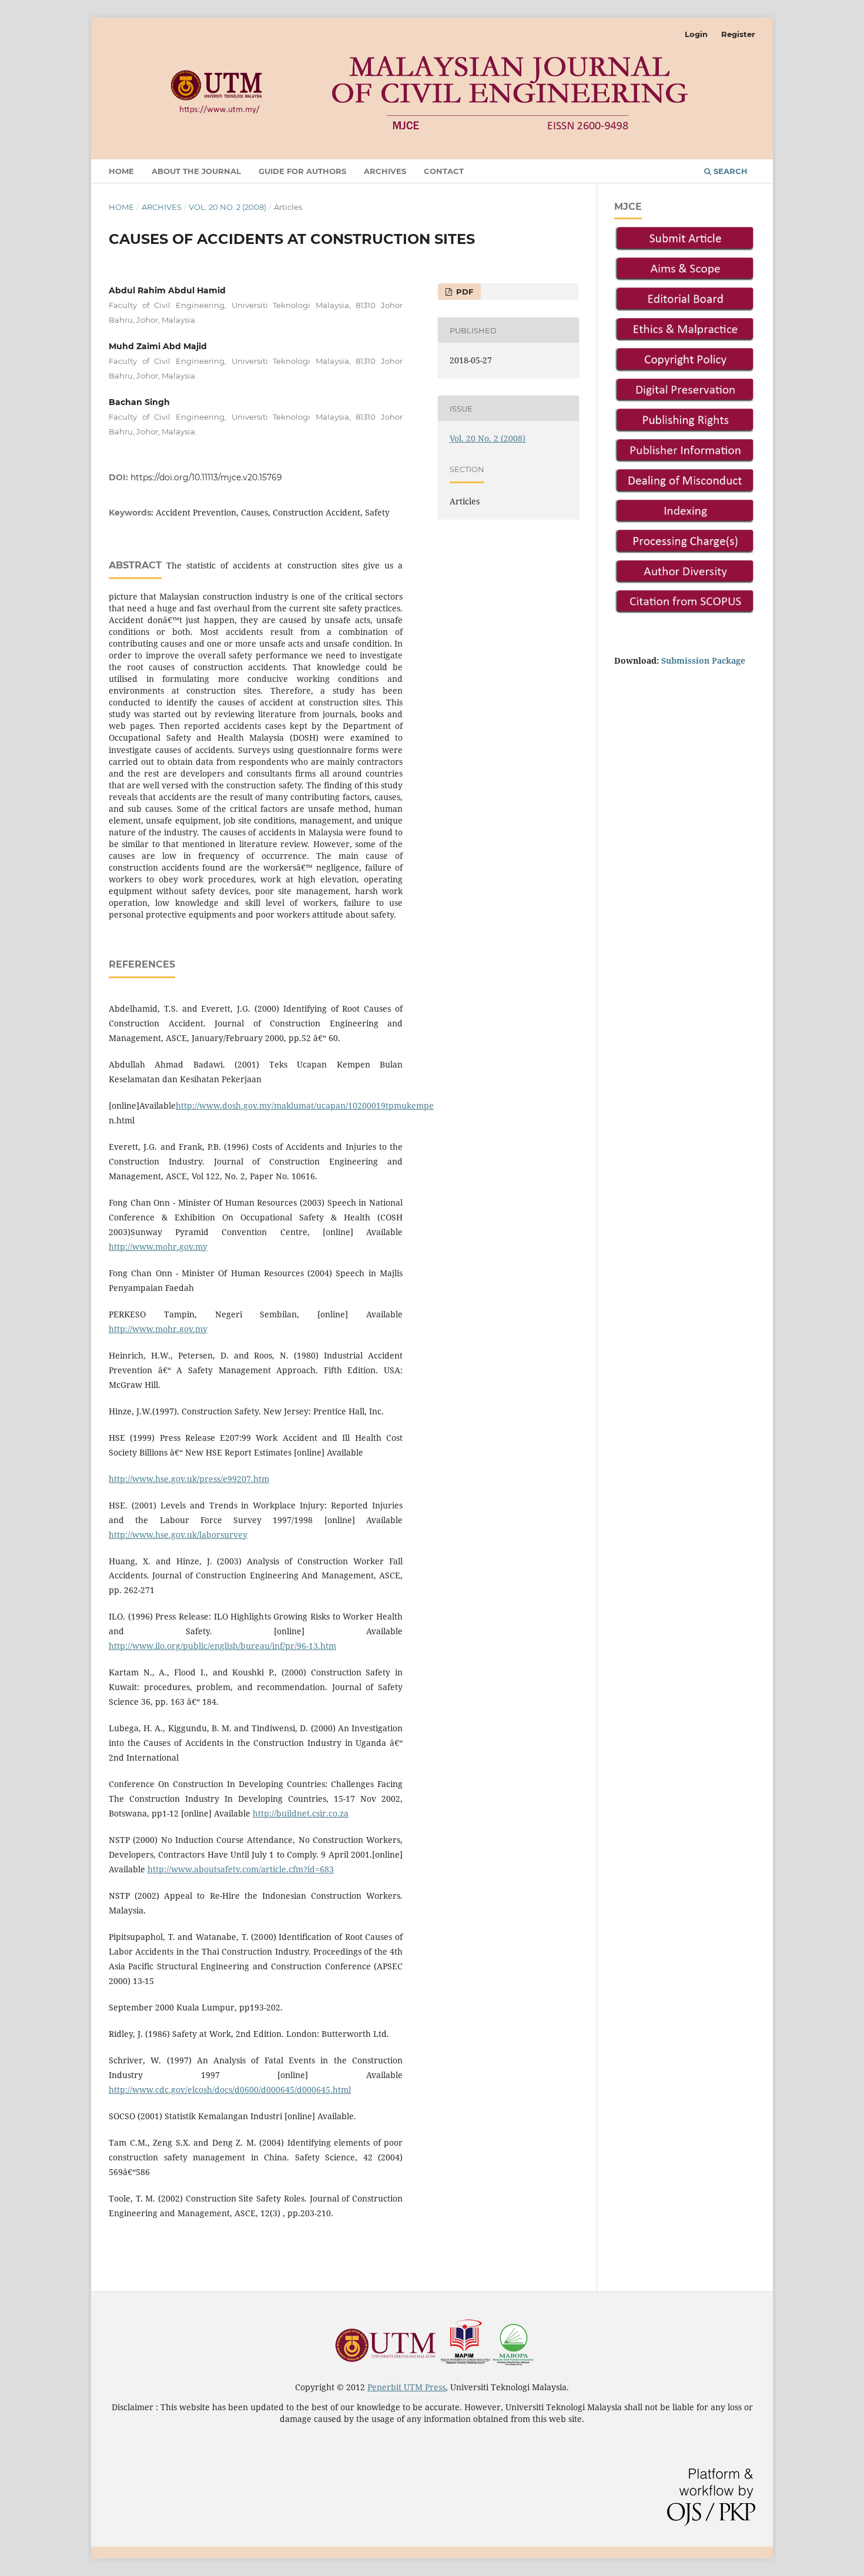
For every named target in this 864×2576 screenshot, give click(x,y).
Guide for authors (302, 171)
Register (738, 34)
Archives (385, 171)
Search (729, 171)
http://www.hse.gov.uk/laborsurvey (178, 1535)
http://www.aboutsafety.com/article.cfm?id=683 (241, 1869)
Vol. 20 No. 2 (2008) (227, 207)
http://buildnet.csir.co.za (301, 1813)
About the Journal (196, 171)
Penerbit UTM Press (406, 2387)
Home (121, 171)
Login (696, 34)
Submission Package (703, 660)
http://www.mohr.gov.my (158, 1247)
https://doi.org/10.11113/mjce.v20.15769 (206, 477)
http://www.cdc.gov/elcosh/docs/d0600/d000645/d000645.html (230, 2090)
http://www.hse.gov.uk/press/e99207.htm (189, 1479)
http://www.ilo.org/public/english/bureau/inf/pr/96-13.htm (222, 1646)
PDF (463, 292)
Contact (444, 171)
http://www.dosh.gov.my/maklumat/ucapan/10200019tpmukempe (305, 1105)
